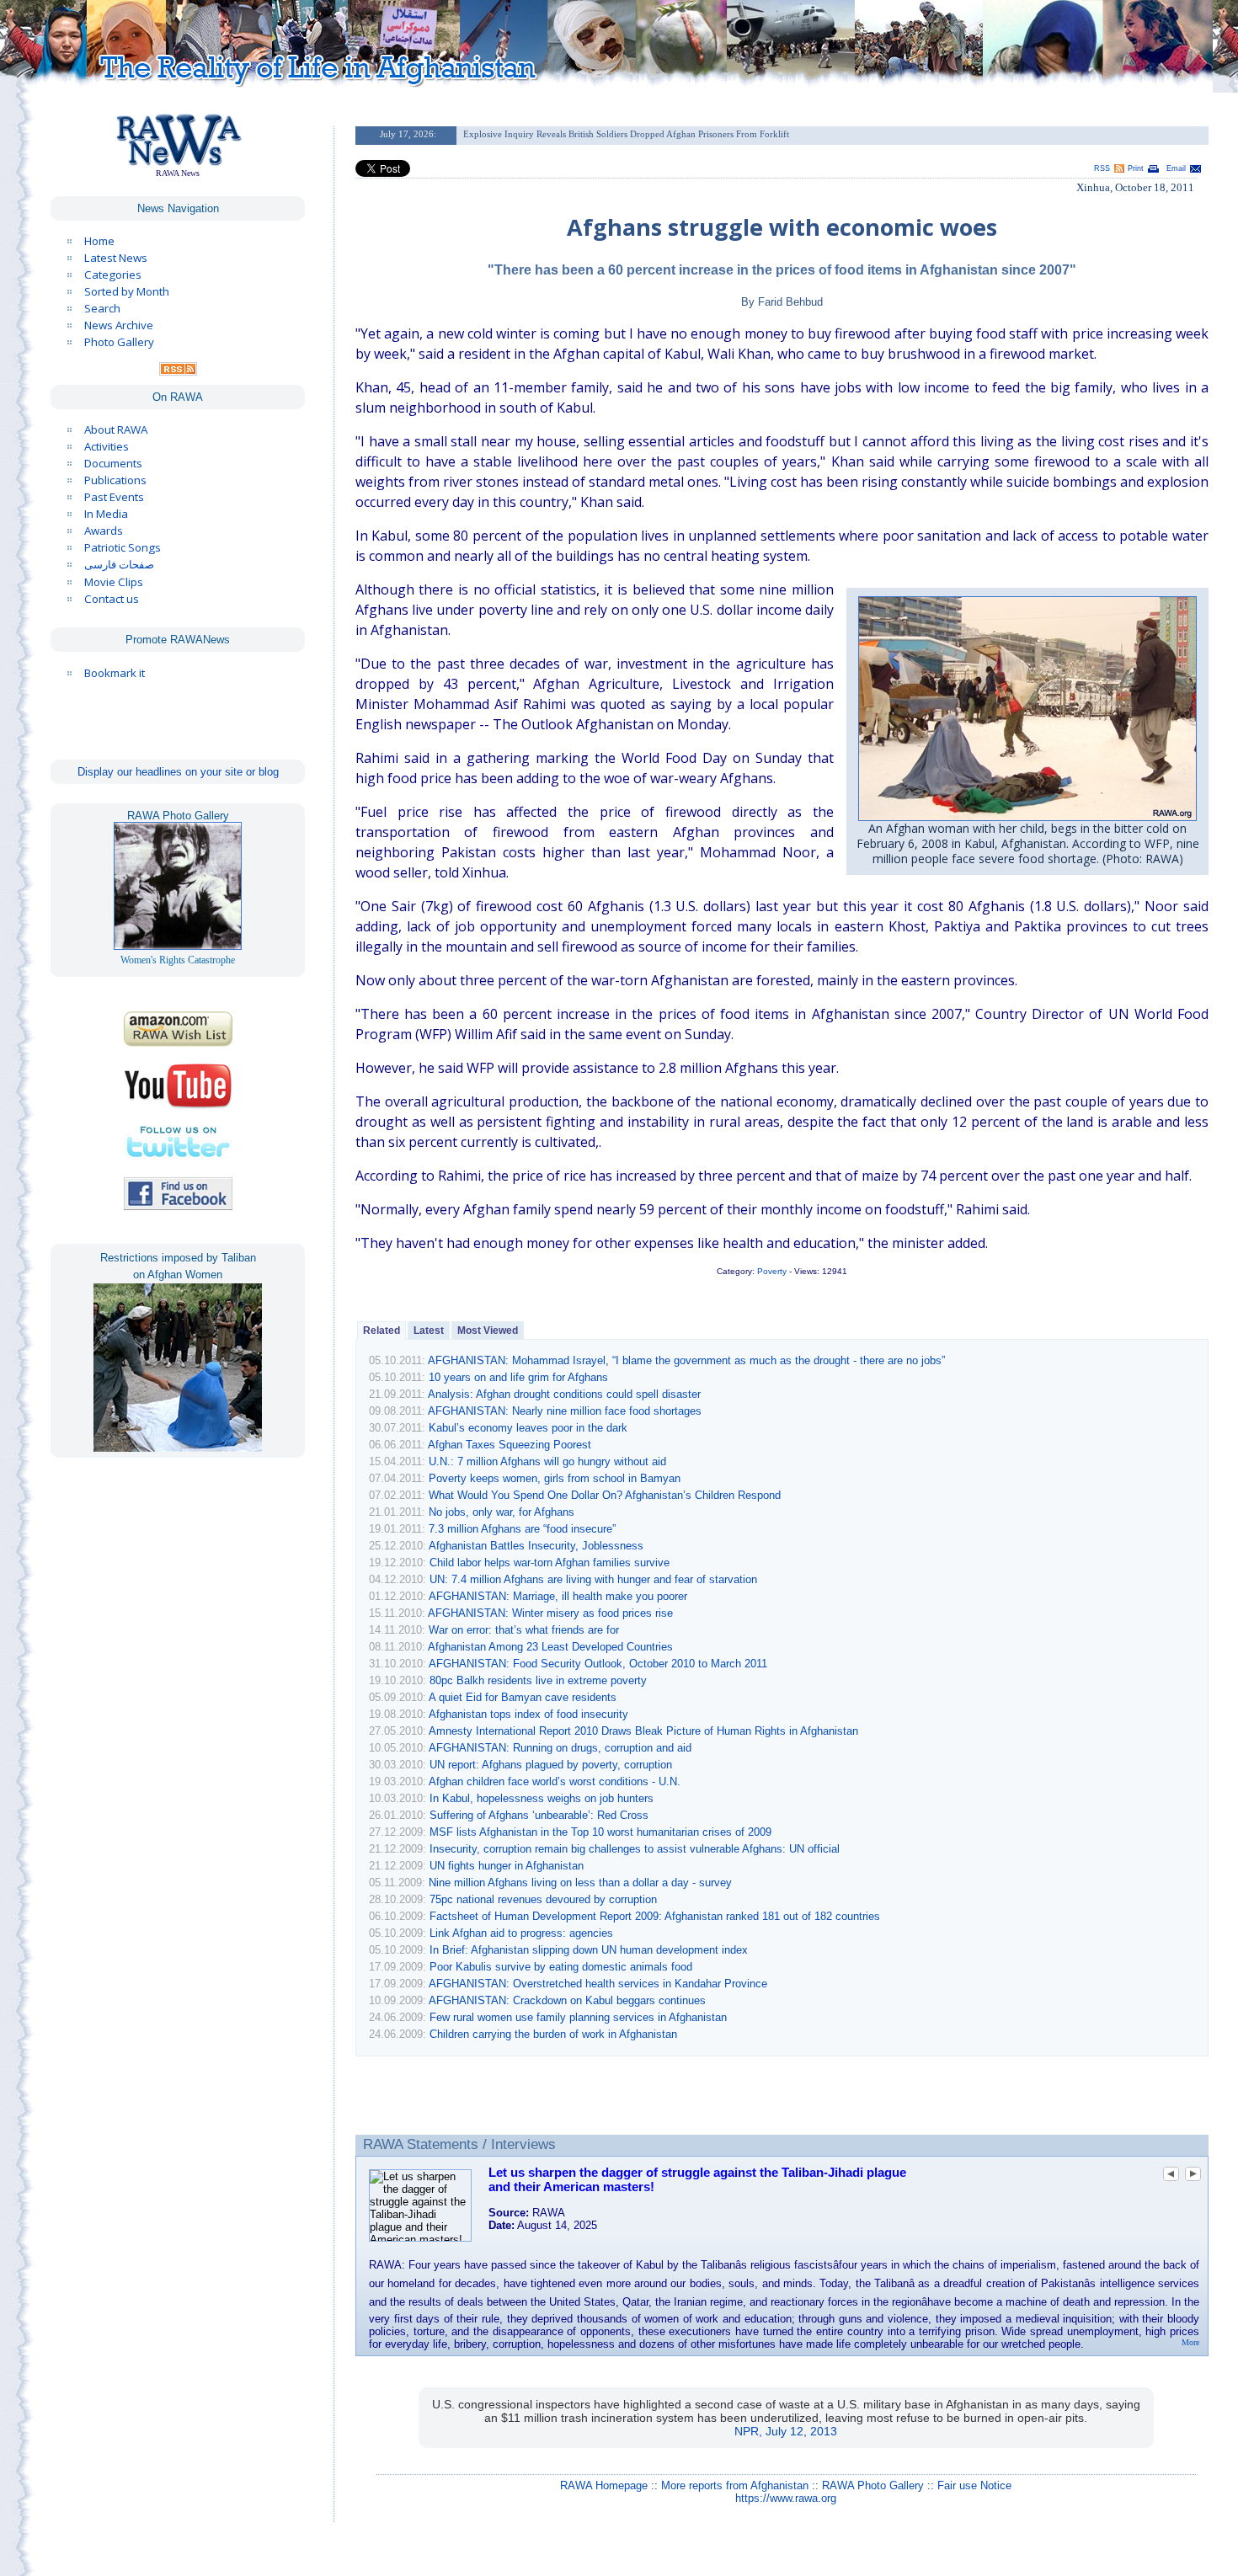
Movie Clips (114, 582)
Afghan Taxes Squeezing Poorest (510, 1445)
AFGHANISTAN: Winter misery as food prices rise (550, 1613)
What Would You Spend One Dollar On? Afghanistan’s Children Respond (605, 1495)
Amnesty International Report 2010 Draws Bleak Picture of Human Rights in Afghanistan (643, 1731)
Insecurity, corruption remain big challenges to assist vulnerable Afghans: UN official (635, 1849)
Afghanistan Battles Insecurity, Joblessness (536, 1546)
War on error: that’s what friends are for (524, 1630)
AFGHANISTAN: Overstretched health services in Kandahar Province (598, 1984)
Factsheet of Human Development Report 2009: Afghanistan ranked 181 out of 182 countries (655, 1916)
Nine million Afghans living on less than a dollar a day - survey (580, 1883)
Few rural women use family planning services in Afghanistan (578, 2017)
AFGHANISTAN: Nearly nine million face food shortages (565, 1411)
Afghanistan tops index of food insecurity (528, 1714)
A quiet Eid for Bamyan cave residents (523, 1697)
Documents (113, 463)
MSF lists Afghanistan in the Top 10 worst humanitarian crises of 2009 (600, 1832)
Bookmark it (115, 673)
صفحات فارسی (119, 565)
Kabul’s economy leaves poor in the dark (528, 1428)
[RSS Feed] (178, 371)
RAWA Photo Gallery (873, 2485)
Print (1136, 168)
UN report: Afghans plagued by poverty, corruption (551, 1765)
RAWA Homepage (604, 2485)
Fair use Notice (974, 2485)
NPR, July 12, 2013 (786, 2431)
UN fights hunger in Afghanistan (507, 1866)
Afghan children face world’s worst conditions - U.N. (555, 1781)
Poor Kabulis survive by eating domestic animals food (561, 1967)
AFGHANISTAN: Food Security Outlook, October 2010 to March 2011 (598, 1664)
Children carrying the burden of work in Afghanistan (553, 2034)
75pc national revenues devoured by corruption (543, 1899)
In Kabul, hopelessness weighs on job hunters (542, 1798)
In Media (106, 514)
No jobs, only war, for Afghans (502, 1512)
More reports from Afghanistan (735, 2485)
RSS (1102, 168)
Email (1176, 168)
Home (99, 241)
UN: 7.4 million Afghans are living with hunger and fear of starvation (593, 1579)
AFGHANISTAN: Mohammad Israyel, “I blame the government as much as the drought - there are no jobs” (686, 1360)
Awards (104, 531)
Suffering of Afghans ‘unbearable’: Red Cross (539, 1815)
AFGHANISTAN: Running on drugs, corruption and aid (560, 1748)
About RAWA (116, 429)
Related (382, 1331)
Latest (429, 1331)
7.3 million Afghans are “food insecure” (522, 1529)
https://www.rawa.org (786, 2498)
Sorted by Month (127, 291)
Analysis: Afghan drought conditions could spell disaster (564, 1394)
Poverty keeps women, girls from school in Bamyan (555, 1478)
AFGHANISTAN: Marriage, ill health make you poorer (558, 1596)
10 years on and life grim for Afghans (518, 1377)
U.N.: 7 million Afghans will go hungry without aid (547, 1461)
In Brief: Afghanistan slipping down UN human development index (589, 1950)
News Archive (119, 325)
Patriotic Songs (123, 547)
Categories (113, 275)
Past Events (114, 497)
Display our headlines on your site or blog (178, 772)
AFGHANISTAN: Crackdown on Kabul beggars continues (567, 2000)
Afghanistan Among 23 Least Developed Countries (550, 1647)
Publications (115, 480)
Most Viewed (488, 1331)
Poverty (772, 1271)
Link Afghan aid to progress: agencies (521, 1933)
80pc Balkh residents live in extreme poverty (538, 1680)
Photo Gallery (119, 342)
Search (102, 308)
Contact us (112, 599)
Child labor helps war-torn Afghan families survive (550, 1563)
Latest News (116, 258)
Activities (107, 446)
